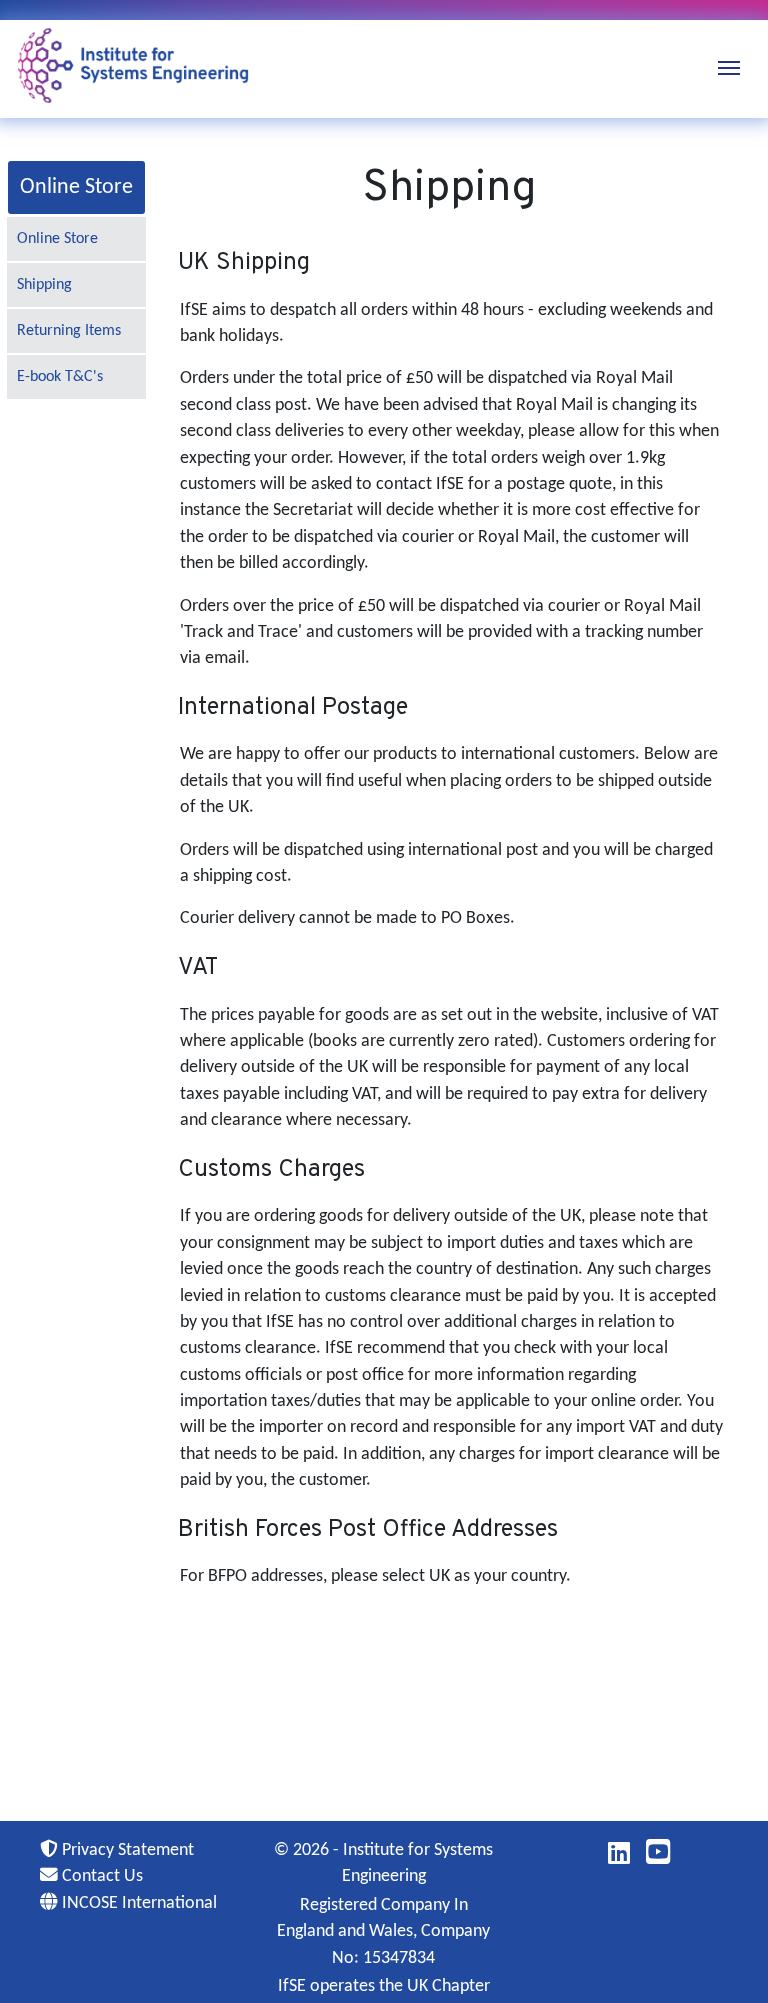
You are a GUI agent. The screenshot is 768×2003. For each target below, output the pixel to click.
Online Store (57, 239)
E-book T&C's (60, 377)
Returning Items (69, 331)
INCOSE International (137, 1903)
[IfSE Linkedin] (619, 1857)
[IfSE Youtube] (658, 1857)
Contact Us (100, 1876)
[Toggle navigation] (729, 66)
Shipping (44, 285)
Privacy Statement (126, 1850)
